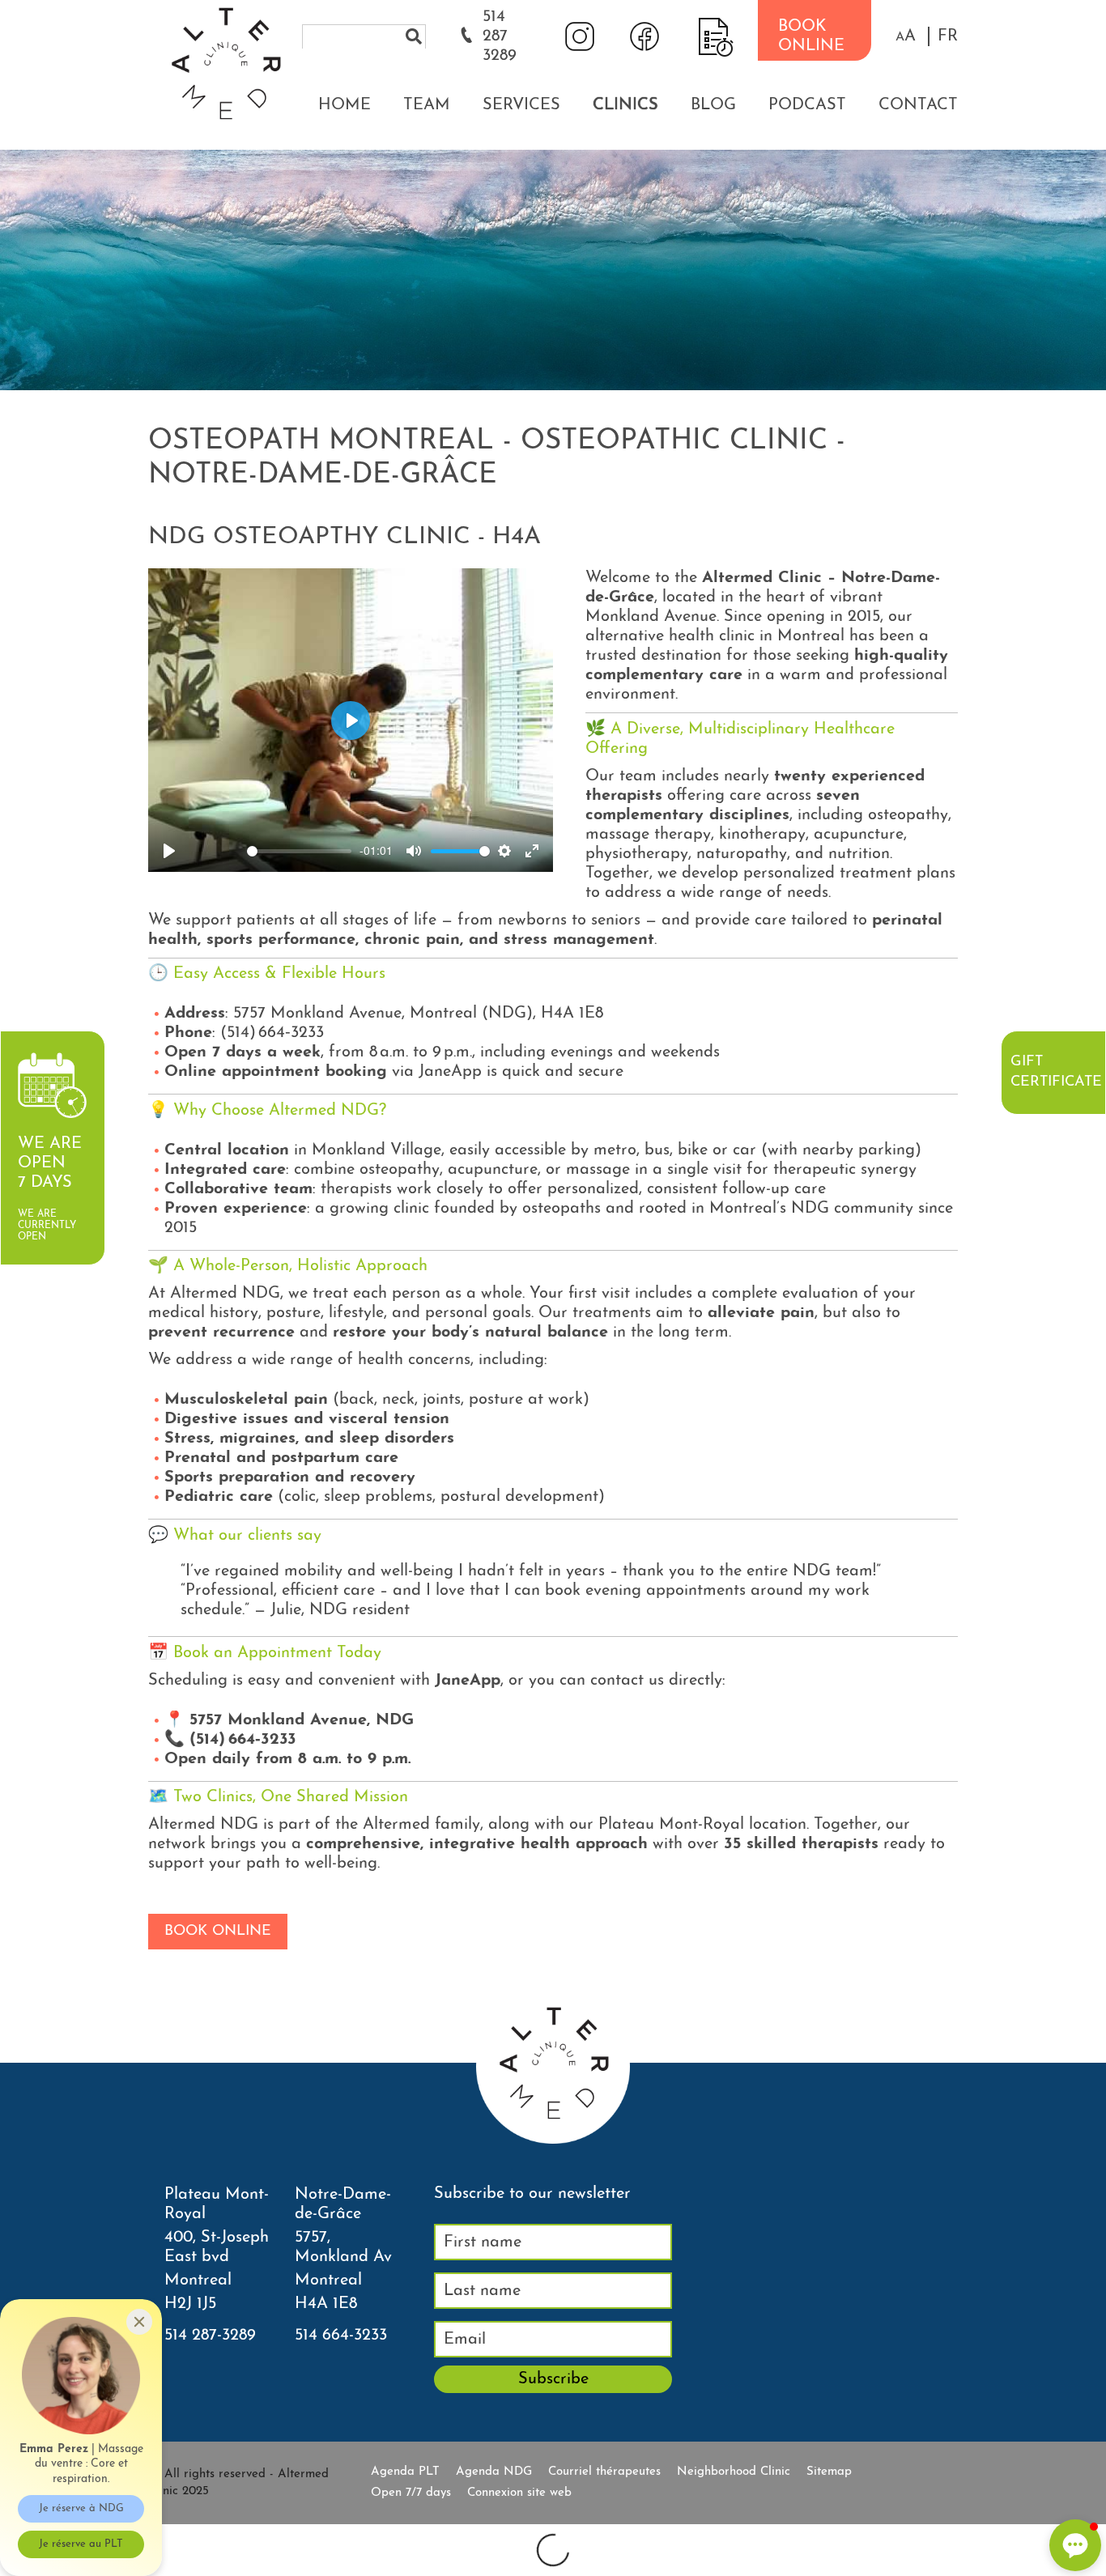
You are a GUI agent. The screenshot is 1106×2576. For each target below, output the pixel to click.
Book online (218, 1932)
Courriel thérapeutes (604, 2472)
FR (948, 36)
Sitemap (829, 2472)
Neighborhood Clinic (734, 2472)
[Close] (139, 2322)
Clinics (625, 105)
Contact (918, 105)
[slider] (299, 851)
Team (427, 105)
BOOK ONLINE (811, 36)
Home (345, 105)
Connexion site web (519, 2493)
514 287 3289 (500, 36)
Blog (713, 105)
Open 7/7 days (411, 2493)
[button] (906, 36)
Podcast (807, 105)
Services (521, 105)
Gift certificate (1056, 1072)
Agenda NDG (494, 2472)
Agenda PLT (405, 2472)
